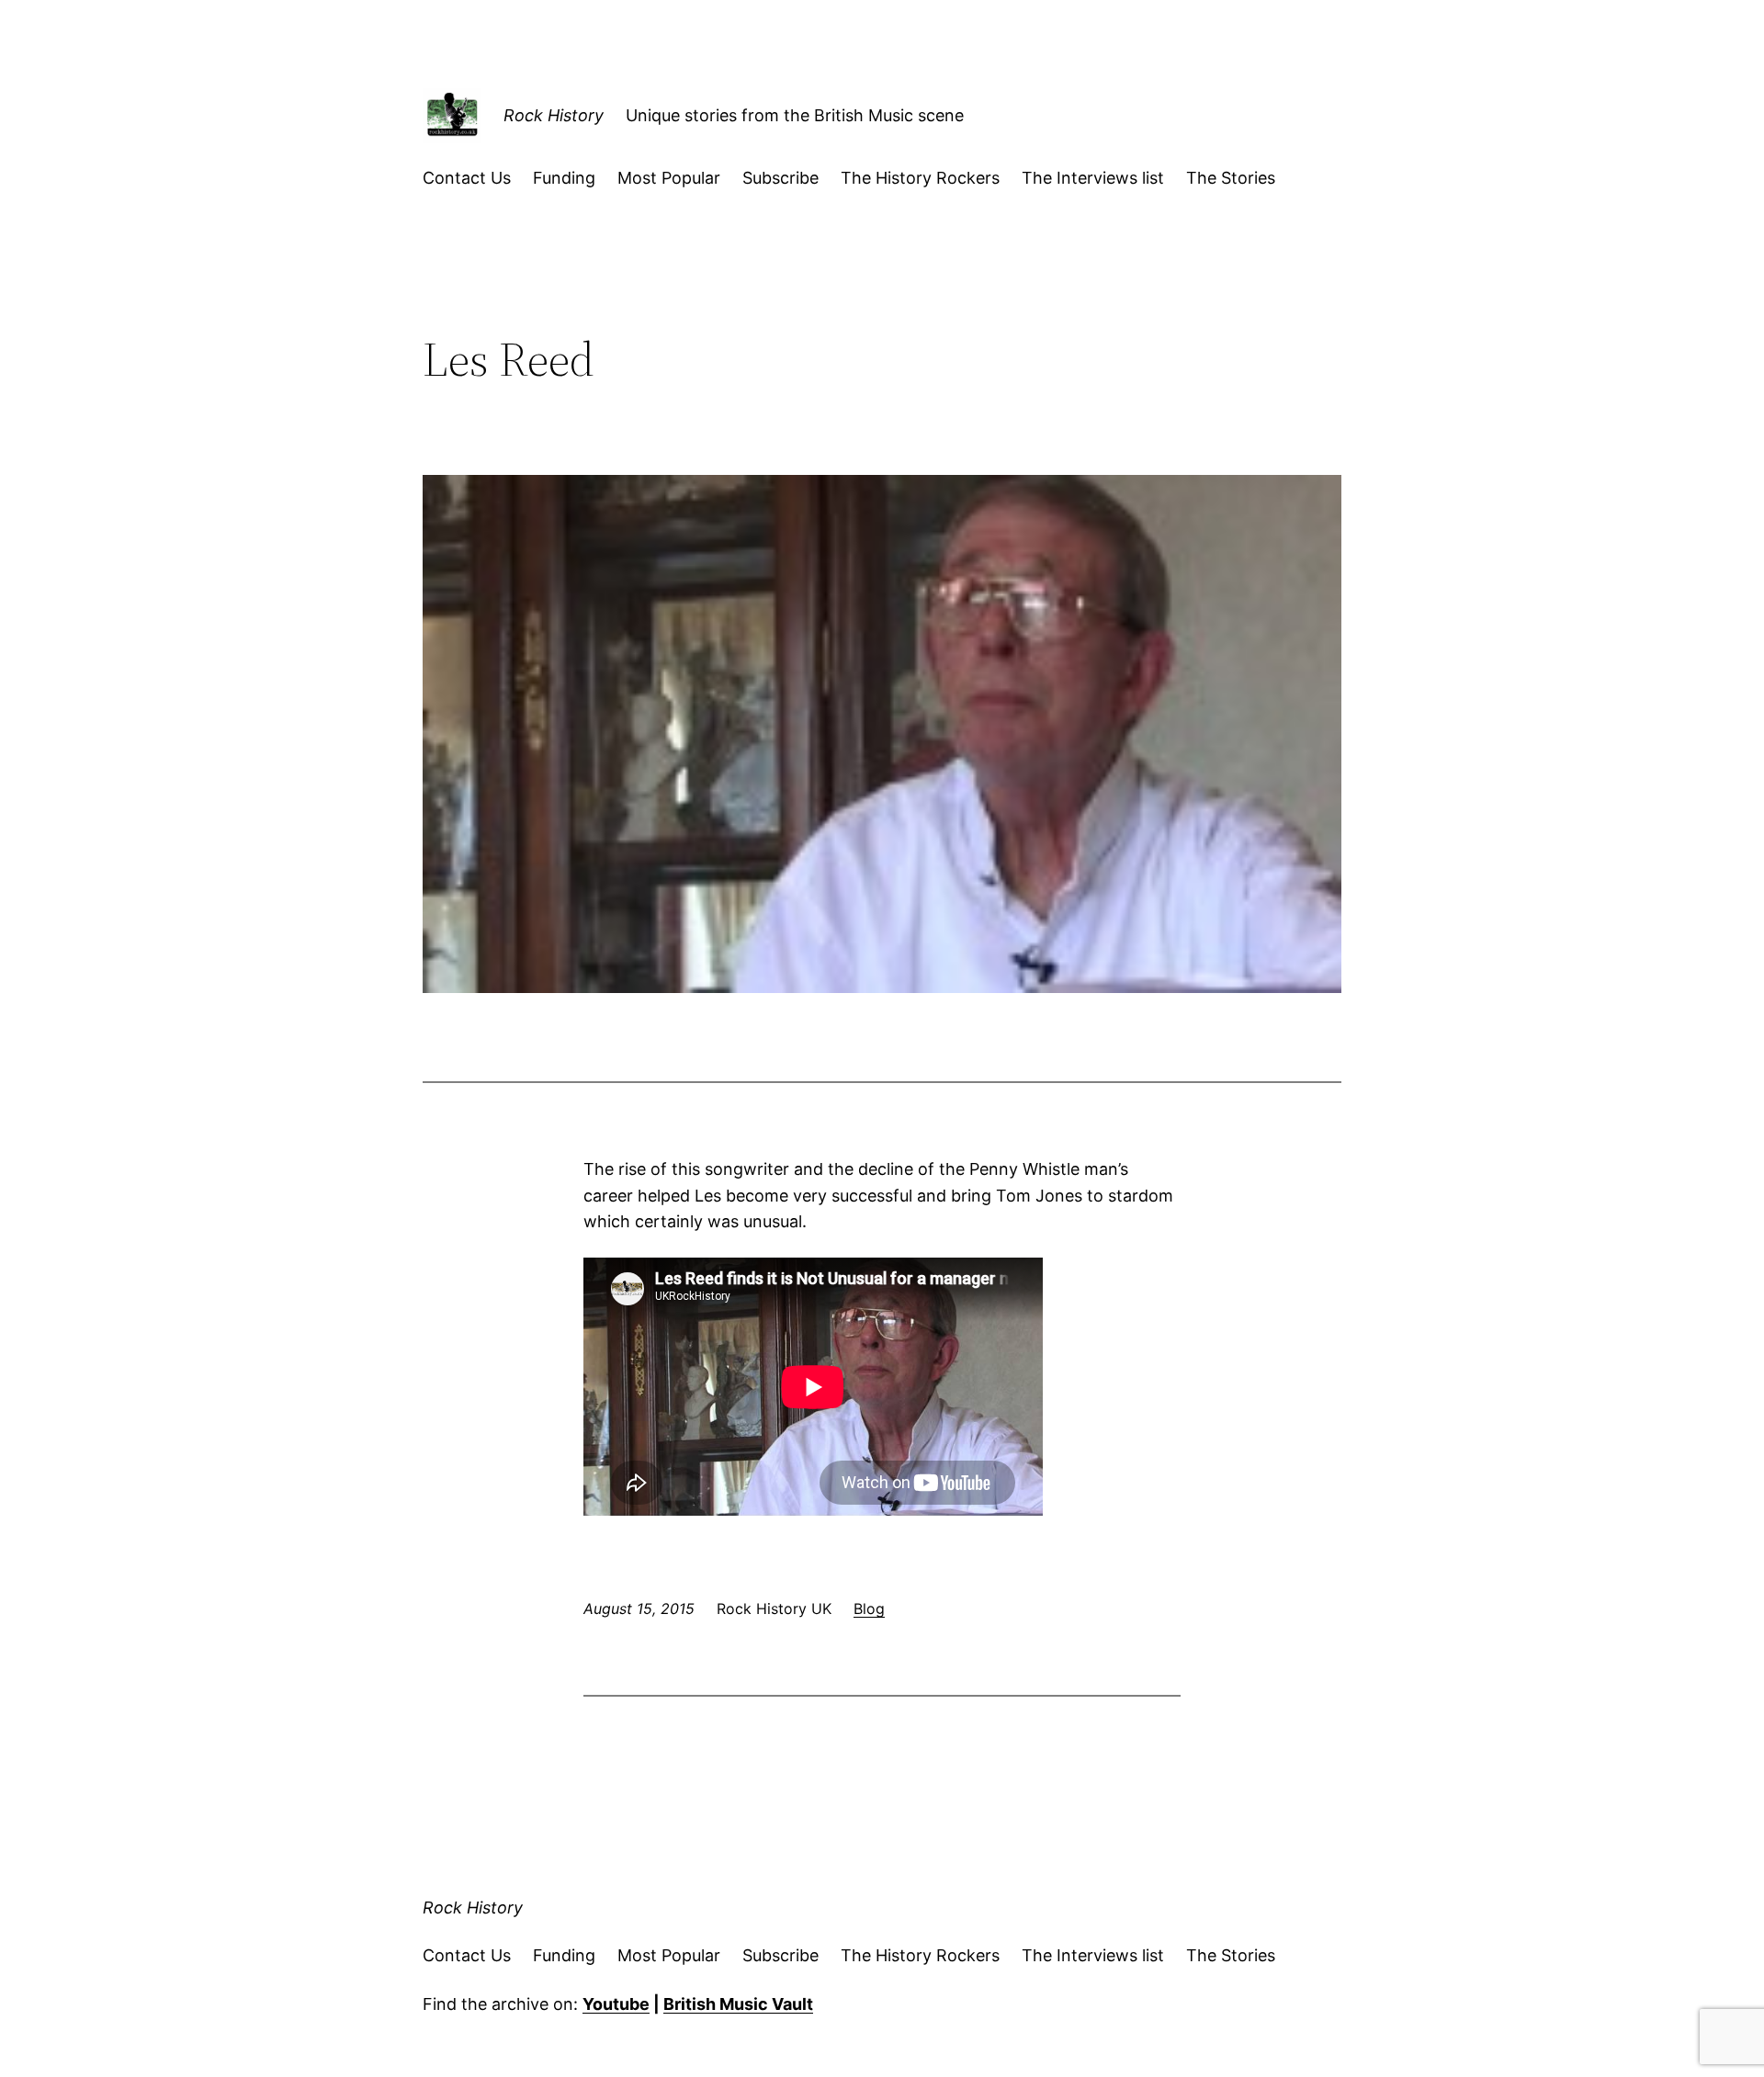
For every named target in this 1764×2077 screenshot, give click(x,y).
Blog (869, 1609)
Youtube (616, 2004)
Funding (564, 178)
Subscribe (780, 178)
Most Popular (669, 178)
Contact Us (467, 178)
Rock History (554, 115)
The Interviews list (1093, 178)
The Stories (1231, 178)
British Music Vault (738, 2004)
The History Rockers (920, 178)
